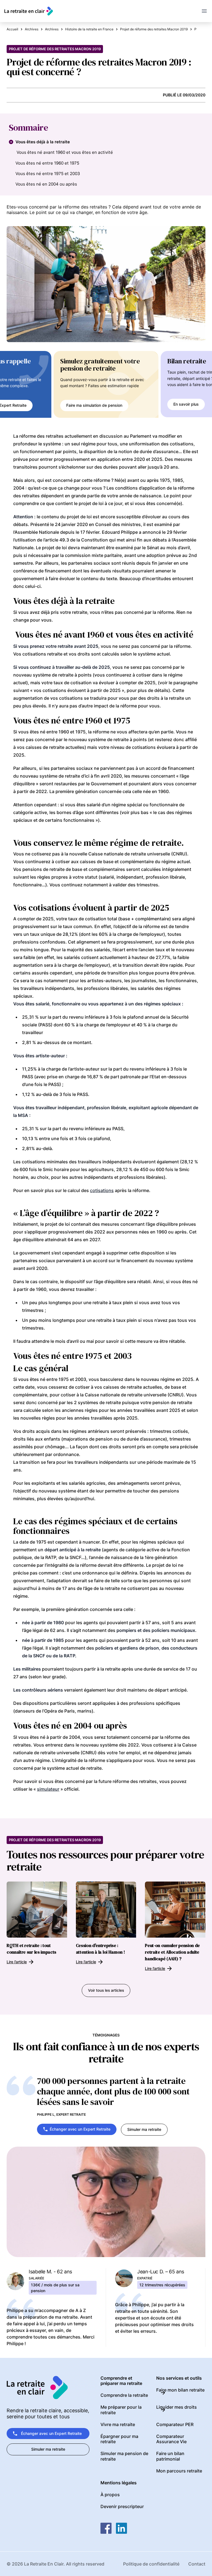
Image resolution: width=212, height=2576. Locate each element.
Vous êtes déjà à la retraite (43, 142)
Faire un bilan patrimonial (170, 2456)
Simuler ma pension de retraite (124, 2456)
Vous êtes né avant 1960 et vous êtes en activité (64, 152)
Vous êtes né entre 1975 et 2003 (48, 174)
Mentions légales (119, 2483)
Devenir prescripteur (122, 2506)
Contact (197, 2564)
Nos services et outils (179, 2378)
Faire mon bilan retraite (180, 2390)
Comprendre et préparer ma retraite (121, 2381)
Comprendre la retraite (124, 2395)
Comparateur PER (175, 2424)
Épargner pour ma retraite (119, 2439)
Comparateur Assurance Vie (171, 2439)
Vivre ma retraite (118, 2424)
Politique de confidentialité (151, 2564)
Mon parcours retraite (179, 2471)
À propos (110, 2495)
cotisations (102, 1190)
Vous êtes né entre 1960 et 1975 (47, 163)
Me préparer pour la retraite (121, 2410)
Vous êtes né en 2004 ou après (46, 184)
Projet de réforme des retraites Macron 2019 (55, 49)
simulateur (48, 1789)
